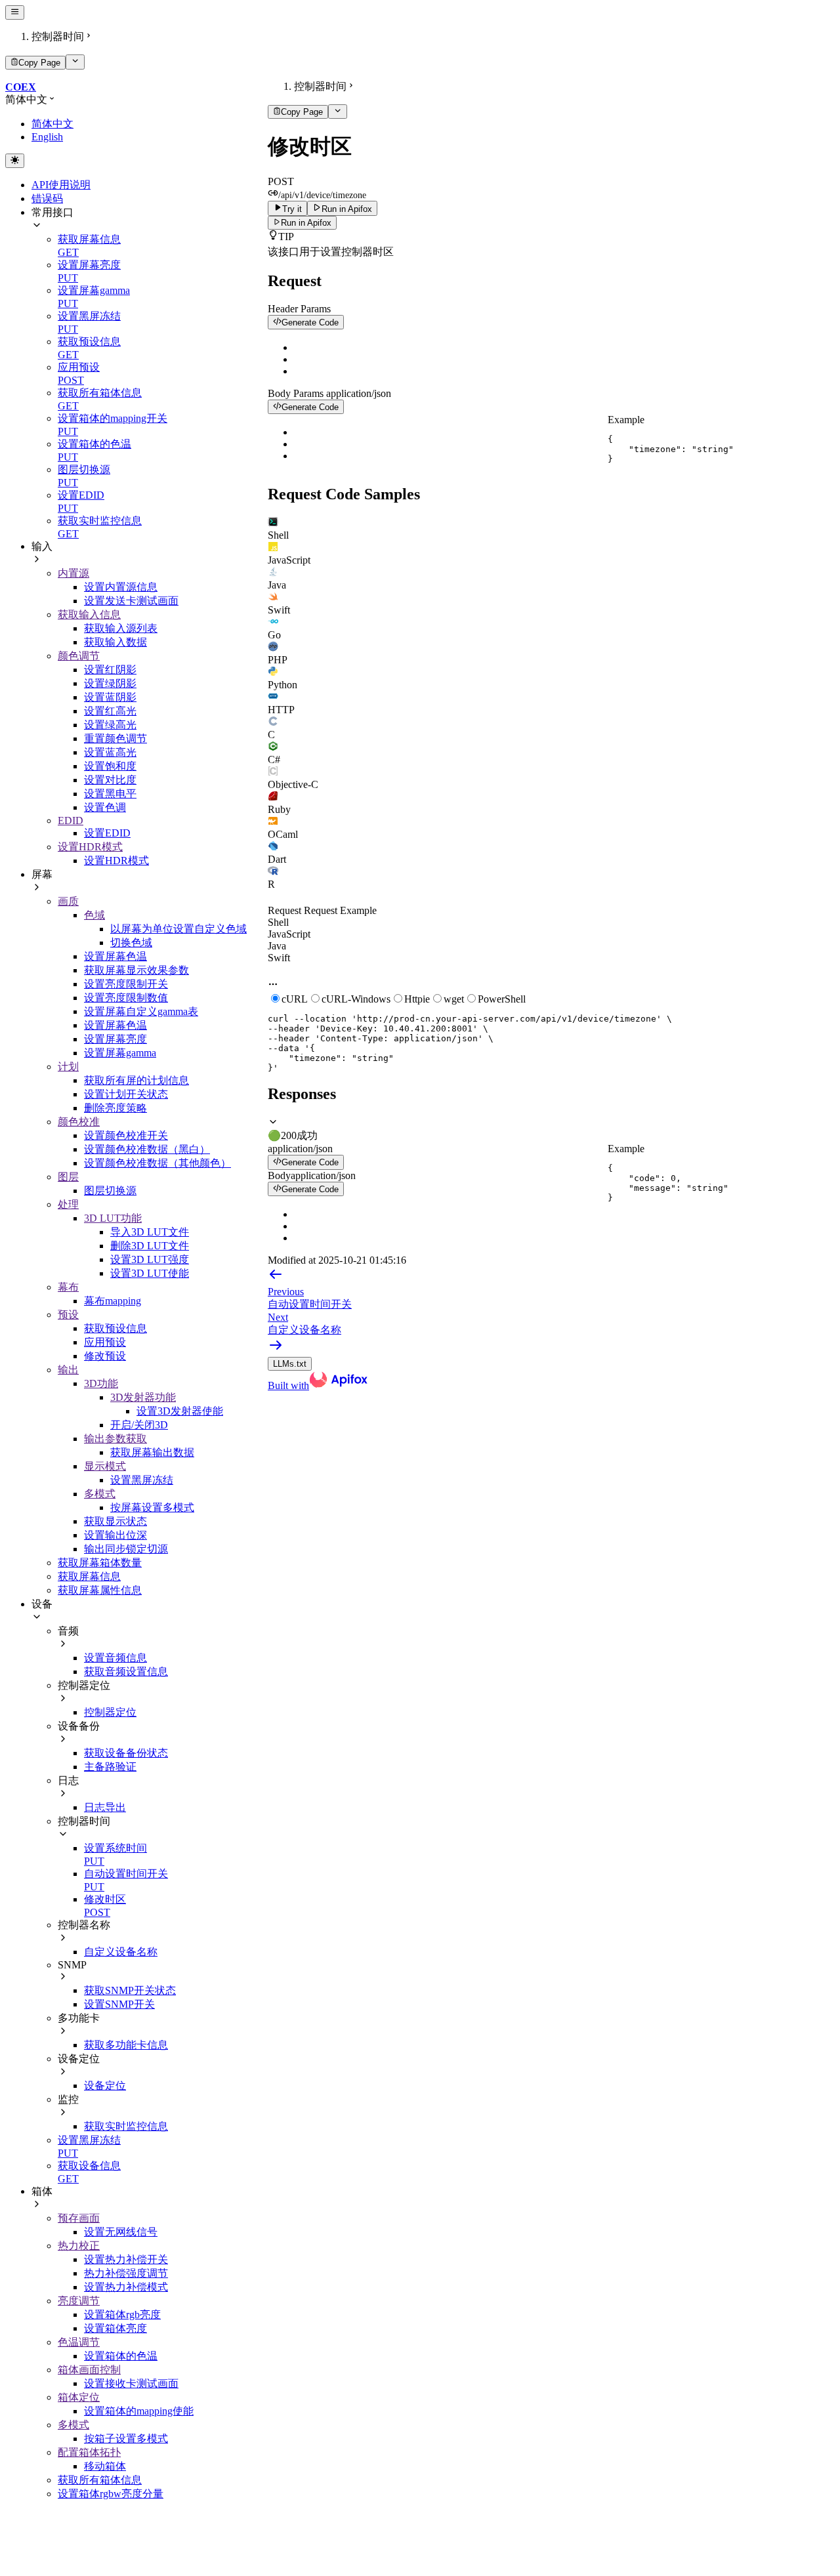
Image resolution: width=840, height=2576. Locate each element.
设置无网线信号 (121, 2232)
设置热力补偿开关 (126, 2259)
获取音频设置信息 (126, 1672)
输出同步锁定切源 (126, 1549)
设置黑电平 (110, 794)
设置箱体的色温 (121, 2356)
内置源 (73, 573)
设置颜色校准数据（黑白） (147, 1149)
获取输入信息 (89, 614)
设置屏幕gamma (120, 1053)
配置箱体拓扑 (89, 2452)
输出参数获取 (115, 1439)
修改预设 (105, 1356)
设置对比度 (110, 780)
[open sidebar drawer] (15, 12)
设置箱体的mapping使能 (139, 2411)
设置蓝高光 (110, 752)
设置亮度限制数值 (126, 998)
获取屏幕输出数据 (152, 1452)
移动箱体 (105, 2466)
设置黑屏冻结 (142, 1480)
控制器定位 (110, 1712)
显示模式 (105, 1466)
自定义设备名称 (121, 1952)
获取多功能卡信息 (126, 2045)
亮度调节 (79, 2301)
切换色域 (131, 943)
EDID (71, 821)
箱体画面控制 (89, 2370)
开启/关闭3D (139, 1425)
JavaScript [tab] (289, 934)
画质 (68, 901)
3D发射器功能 (143, 1397)
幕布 (68, 1287)
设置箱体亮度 (115, 2328)
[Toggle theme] (15, 161)
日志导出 (105, 1807)
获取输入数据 (115, 642)
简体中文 (52, 124)
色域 (94, 915)
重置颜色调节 (115, 738)
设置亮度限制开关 (126, 984)
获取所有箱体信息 (100, 2480)
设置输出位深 (115, 1535)
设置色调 (105, 807)
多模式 (100, 1494)
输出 (68, 1370)
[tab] (551, 529)
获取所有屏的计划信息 (136, 1080)
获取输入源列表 (121, 628)
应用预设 (105, 1342)
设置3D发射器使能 (180, 1411)
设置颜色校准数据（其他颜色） (157, 1163)
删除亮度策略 (115, 1108)
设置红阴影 (110, 670)
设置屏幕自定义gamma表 (141, 1011)
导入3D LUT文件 (150, 1232)
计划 (68, 1067)
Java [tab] (277, 946)
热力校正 (79, 2246)
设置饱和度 (110, 766)
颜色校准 (79, 1122)
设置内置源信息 (121, 587)
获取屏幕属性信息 (100, 1590)
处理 (68, 1204)
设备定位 (105, 2086)
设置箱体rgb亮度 (122, 2315)
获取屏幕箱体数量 (100, 1563)
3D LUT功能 (113, 1218)
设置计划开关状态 (126, 1094)
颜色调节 (79, 656)
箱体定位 (79, 2397)
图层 (68, 1177)
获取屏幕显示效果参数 (136, 970)
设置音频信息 (115, 1658)
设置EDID (107, 833)
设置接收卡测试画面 (131, 2383)
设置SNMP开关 (119, 2004)
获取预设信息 (115, 1328)
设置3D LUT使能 (150, 1273)
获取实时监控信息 (126, 2126)
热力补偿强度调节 (126, 2273)
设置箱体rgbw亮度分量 (111, 2494)
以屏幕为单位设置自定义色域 (178, 929)
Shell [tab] (278, 922)
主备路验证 (110, 1767)
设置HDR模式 (90, 847)
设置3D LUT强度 (150, 1259)
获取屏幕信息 (89, 1576)
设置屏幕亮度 (115, 1039)
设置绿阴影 (110, 683)
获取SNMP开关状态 (130, 1990)
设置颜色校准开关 (126, 1135)
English (47, 137)
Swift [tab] (279, 958)
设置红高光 (110, 711)
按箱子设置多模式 (126, 2439)
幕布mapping (113, 1301)
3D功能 (101, 1383)
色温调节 (79, 2342)
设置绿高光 (110, 725)
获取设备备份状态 (126, 1753)
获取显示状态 (115, 1521)
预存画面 (79, 2218)
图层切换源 (110, 1191)
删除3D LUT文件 (150, 1246)
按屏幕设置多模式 (152, 1507)
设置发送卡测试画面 (131, 601)
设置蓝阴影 (110, 697)
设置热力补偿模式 (126, 2287)
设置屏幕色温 (115, 956)
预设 (68, 1315)
